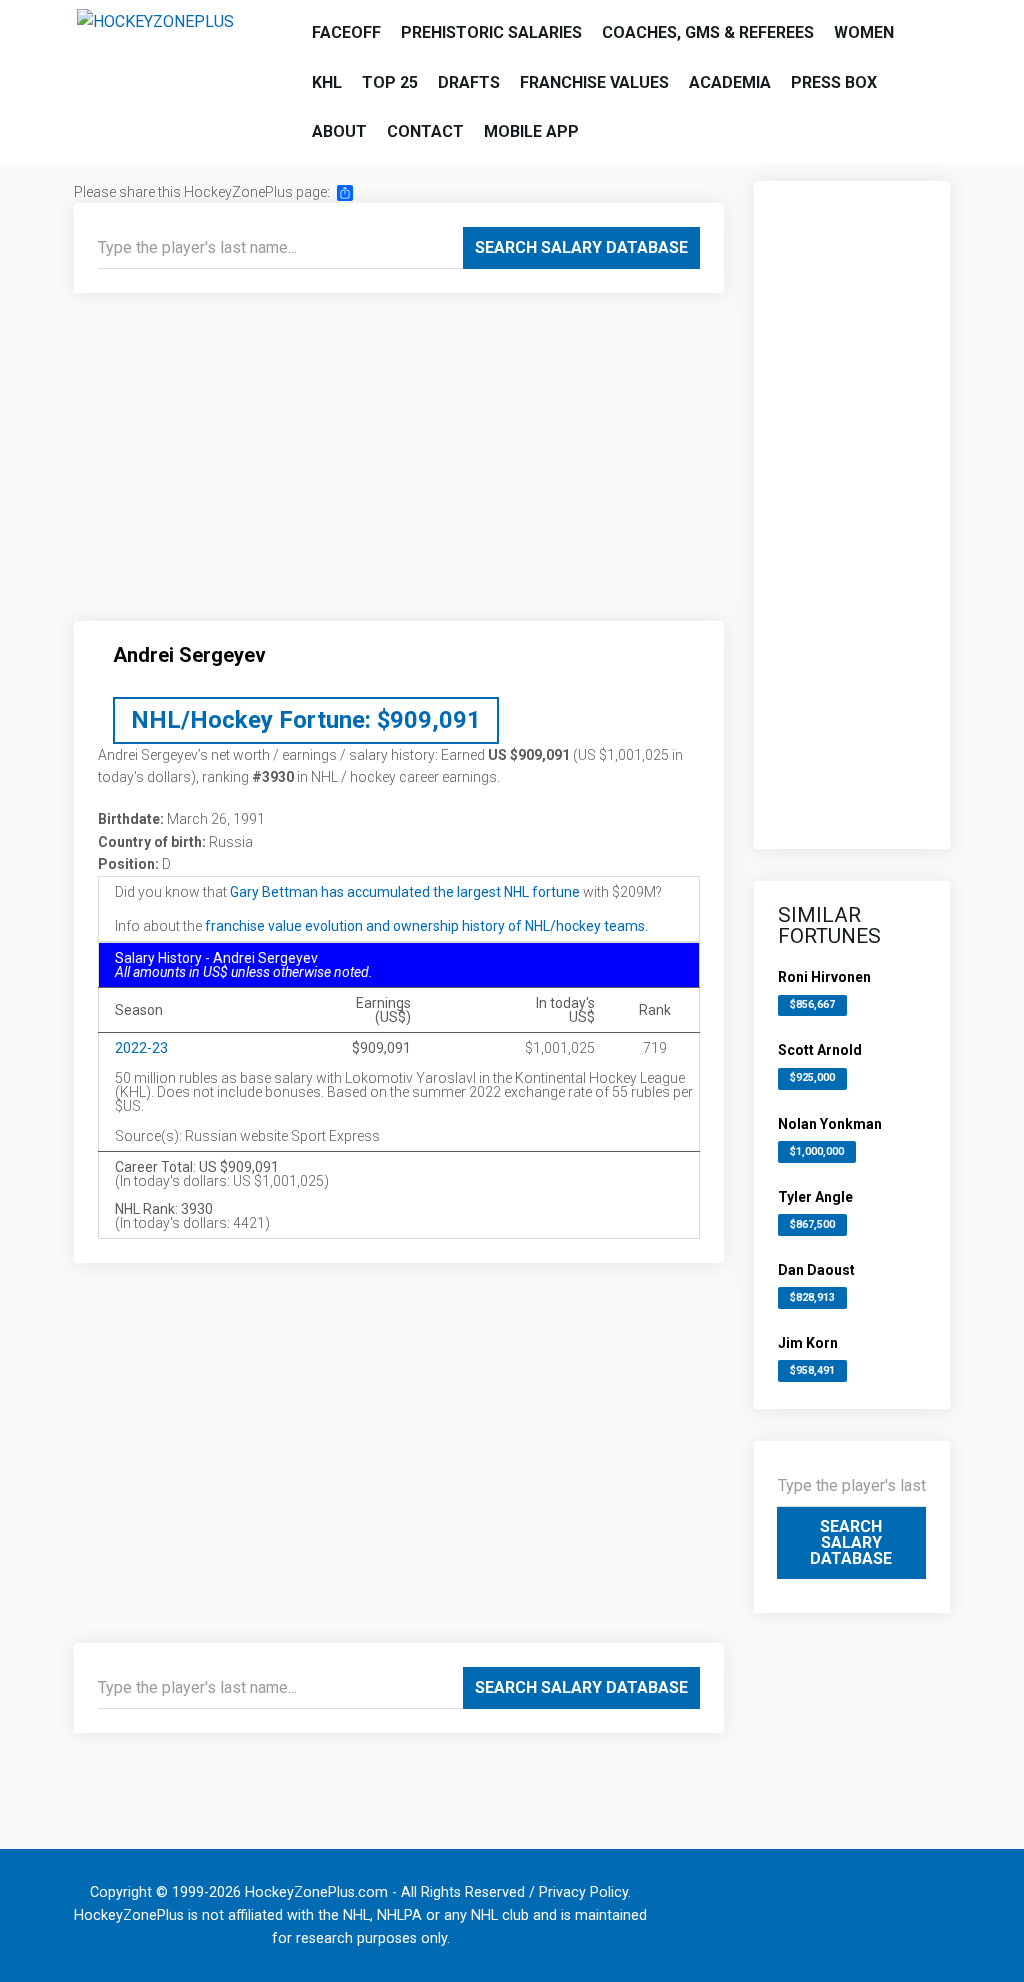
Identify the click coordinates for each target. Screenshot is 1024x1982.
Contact (425, 131)
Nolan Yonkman (830, 1124)
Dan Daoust (816, 1270)
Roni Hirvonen (824, 977)
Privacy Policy (583, 1892)
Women (864, 32)
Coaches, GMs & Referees (708, 32)
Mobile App (531, 131)
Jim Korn (808, 1343)
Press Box (834, 82)
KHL (327, 82)
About (339, 131)
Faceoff (346, 32)
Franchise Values (594, 82)
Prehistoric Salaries (491, 32)
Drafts (469, 82)
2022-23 (141, 1048)
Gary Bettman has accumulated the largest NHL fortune (405, 892)
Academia (730, 82)
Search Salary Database (581, 247)
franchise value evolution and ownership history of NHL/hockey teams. (426, 926)
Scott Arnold (820, 1050)
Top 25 (390, 82)
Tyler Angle (815, 1197)
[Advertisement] (399, 465)
